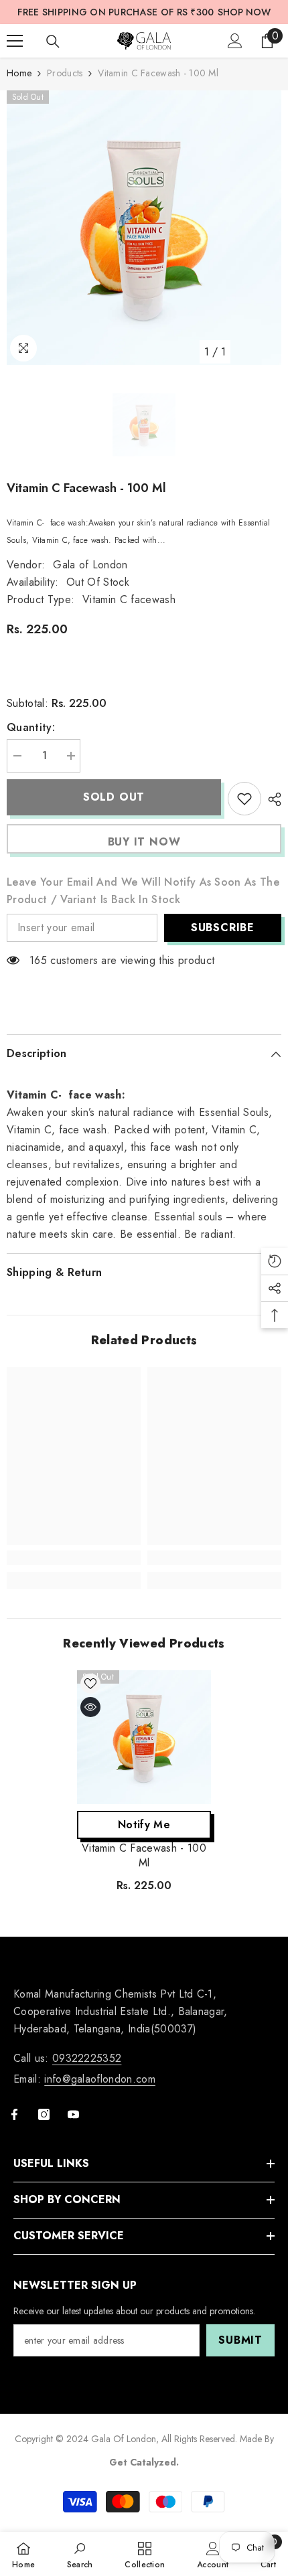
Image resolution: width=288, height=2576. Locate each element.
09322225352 (87, 2058)
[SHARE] (271, 799)
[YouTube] (73, 2114)
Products (65, 73)
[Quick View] (90, 1707)
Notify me (144, 1825)
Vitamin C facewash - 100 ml (144, 1856)
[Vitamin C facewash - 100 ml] (144, 1737)
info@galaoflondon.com (100, 2079)
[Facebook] (14, 2114)
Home (19, 73)
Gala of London (90, 565)
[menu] (15, 41)
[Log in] (235, 41)
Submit (240, 2340)
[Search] (53, 42)
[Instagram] (44, 2114)
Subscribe (223, 928)
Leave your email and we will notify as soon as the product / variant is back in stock (143, 891)
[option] (144, 228)
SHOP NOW (244, 12)
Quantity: (31, 727)
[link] (74, 1558)
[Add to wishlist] (244, 799)
